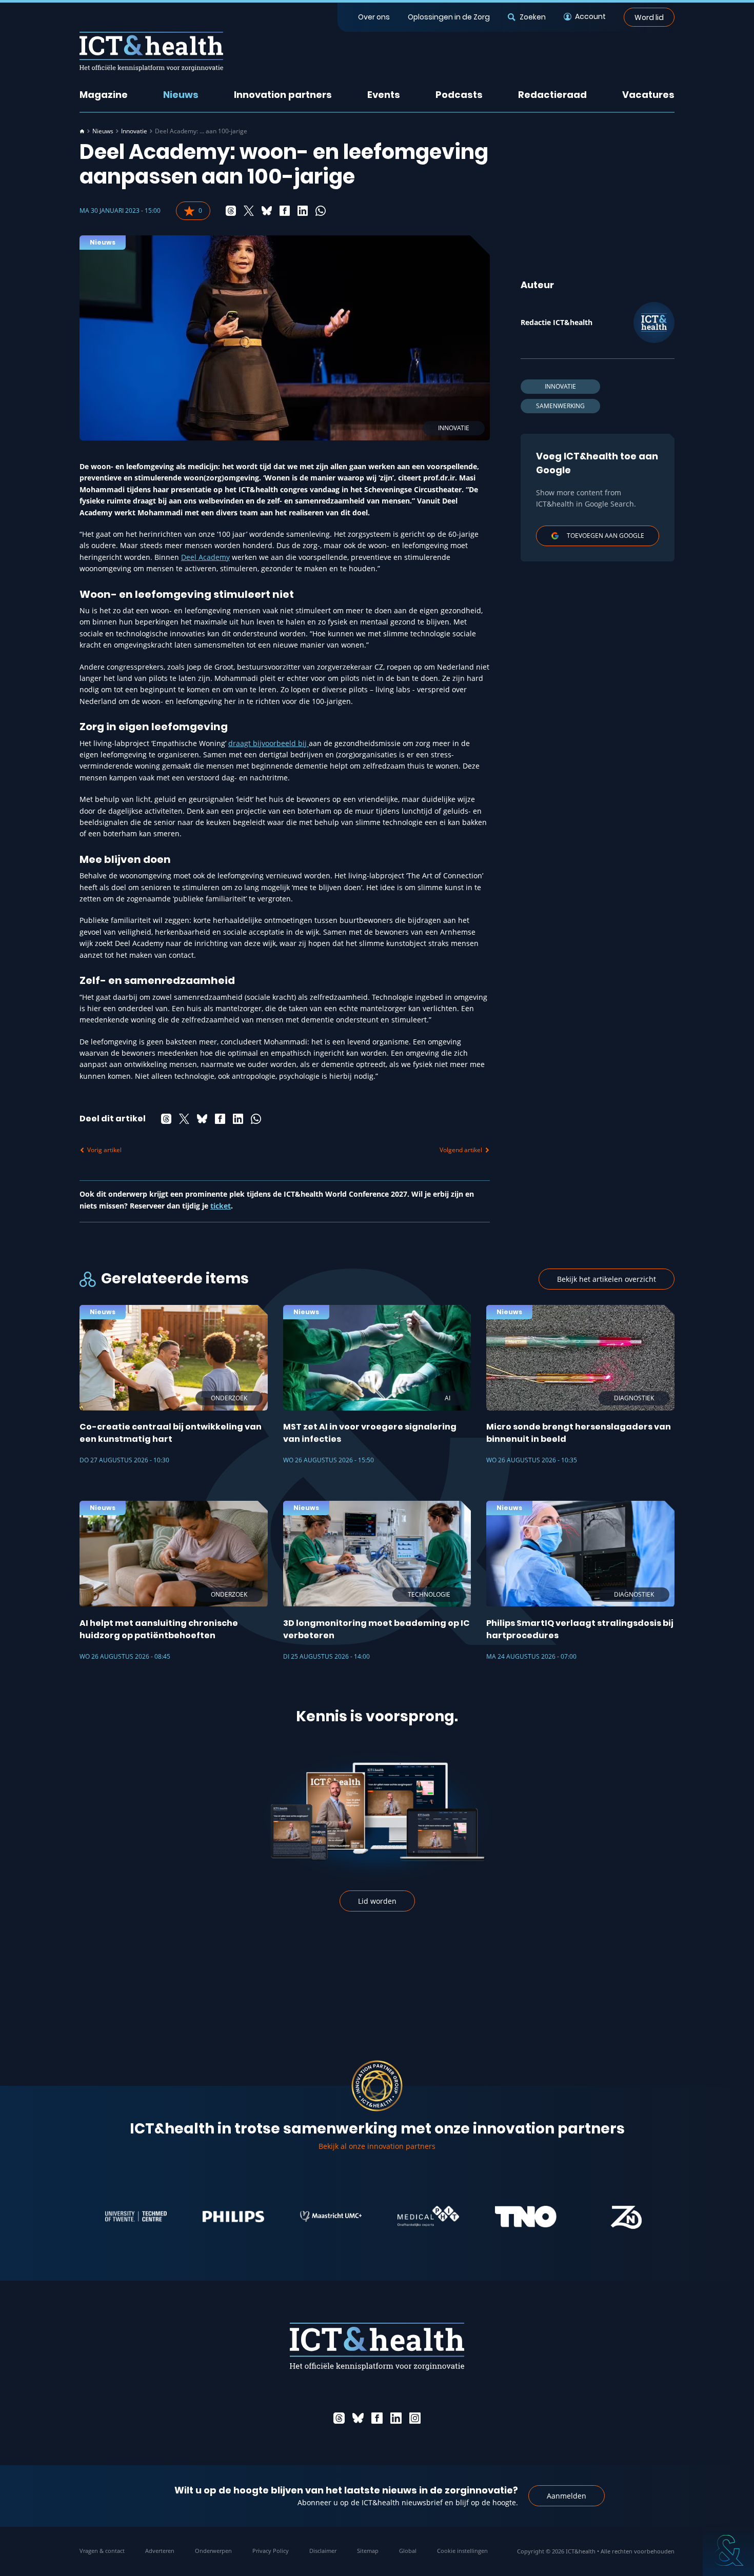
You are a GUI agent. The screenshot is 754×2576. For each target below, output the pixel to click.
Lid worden (377, 1901)
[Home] (82, 131)
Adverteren (160, 2551)
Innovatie (134, 131)
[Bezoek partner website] (89, 2217)
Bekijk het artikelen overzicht (607, 1279)
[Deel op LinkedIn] (303, 211)
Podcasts (459, 95)
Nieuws (181, 95)
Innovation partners (283, 95)
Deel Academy (205, 557)
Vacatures (648, 95)
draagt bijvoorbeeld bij (269, 743)
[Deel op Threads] (231, 211)
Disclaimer (323, 2551)
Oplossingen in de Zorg (449, 17)
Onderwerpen (213, 2551)
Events (384, 95)
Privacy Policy (271, 2551)
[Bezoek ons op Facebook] (377, 2418)
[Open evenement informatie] (728, 2550)
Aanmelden (567, 2496)
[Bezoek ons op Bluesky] (358, 2418)
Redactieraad (552, 95)
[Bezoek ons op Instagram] (415, 2418)
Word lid (649, 17)
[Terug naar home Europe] (151, 52)
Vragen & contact (102, 2551)
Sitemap (368, 2551)
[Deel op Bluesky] (267, 211)
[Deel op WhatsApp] (321, 211)
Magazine (104, 95)
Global (408, 2551)
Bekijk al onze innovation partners (377, 2146)
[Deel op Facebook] (285, 211)
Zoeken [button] (532, 17)
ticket (221, 1206)
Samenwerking (560, 406)
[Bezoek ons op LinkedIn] (396, 2418)
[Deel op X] (249, 211)
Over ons (374, 17)
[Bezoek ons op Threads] (339, 2418)
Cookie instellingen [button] (462, 2551)
